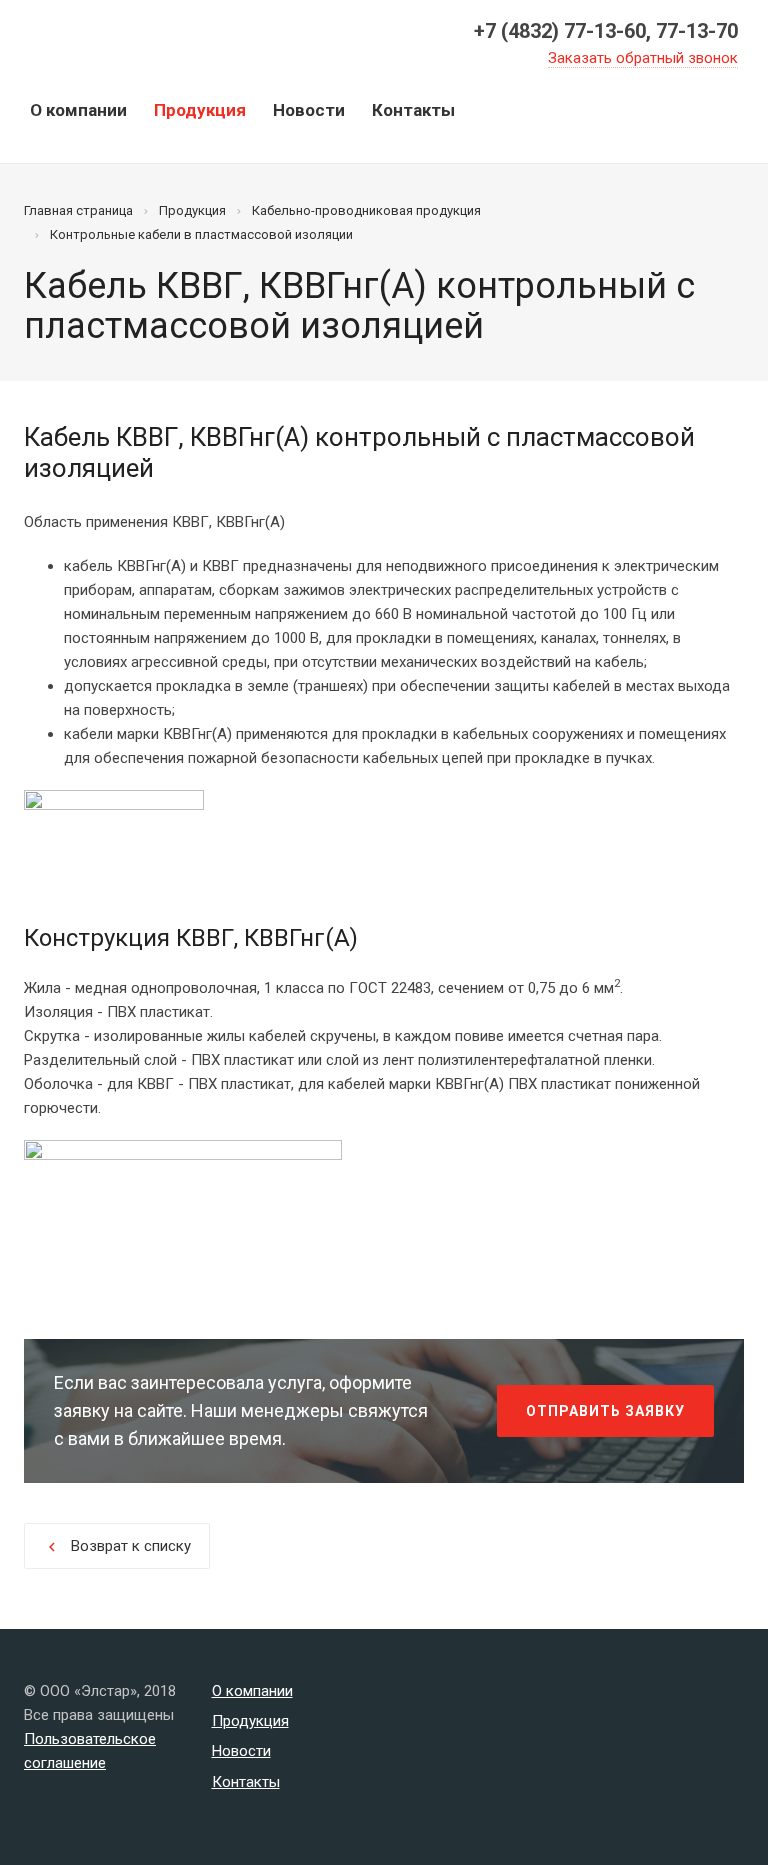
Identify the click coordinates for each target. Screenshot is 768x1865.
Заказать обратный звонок (643, 58)
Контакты (413, 110)
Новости (309, 110)
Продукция (200, 110)
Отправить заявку (605, 1411)
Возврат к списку (117, 1546)
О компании (78, 110)
